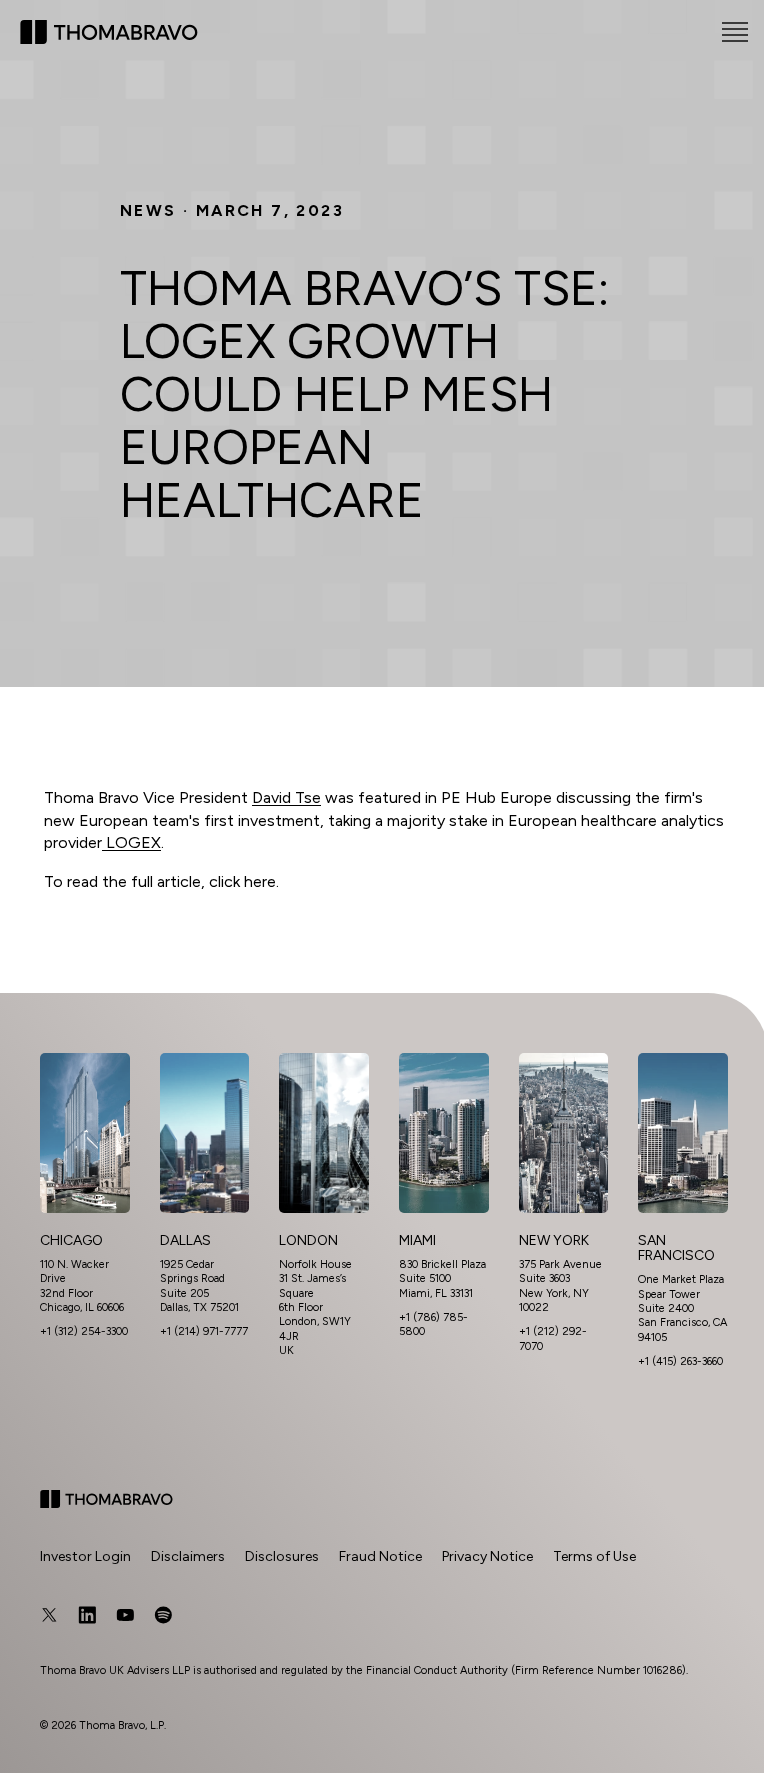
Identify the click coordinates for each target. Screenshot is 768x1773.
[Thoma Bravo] (106, 1499)
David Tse (286, 797)
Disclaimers (188, 1556)
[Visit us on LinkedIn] (87, 1615)
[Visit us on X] (49, 1615)
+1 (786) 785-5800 (433, 1324)
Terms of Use (594, 1556)
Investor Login (85, 1556)
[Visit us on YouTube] (125, 1615)
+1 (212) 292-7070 (559, 1338)
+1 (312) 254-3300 (84, 1331)
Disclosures (282, 1556)
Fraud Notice (380, 1556)
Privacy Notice (487, 1556)
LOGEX (131, 842)
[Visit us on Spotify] (163, 1615)
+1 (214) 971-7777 (204, 1331)
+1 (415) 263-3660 (680, 1361)
